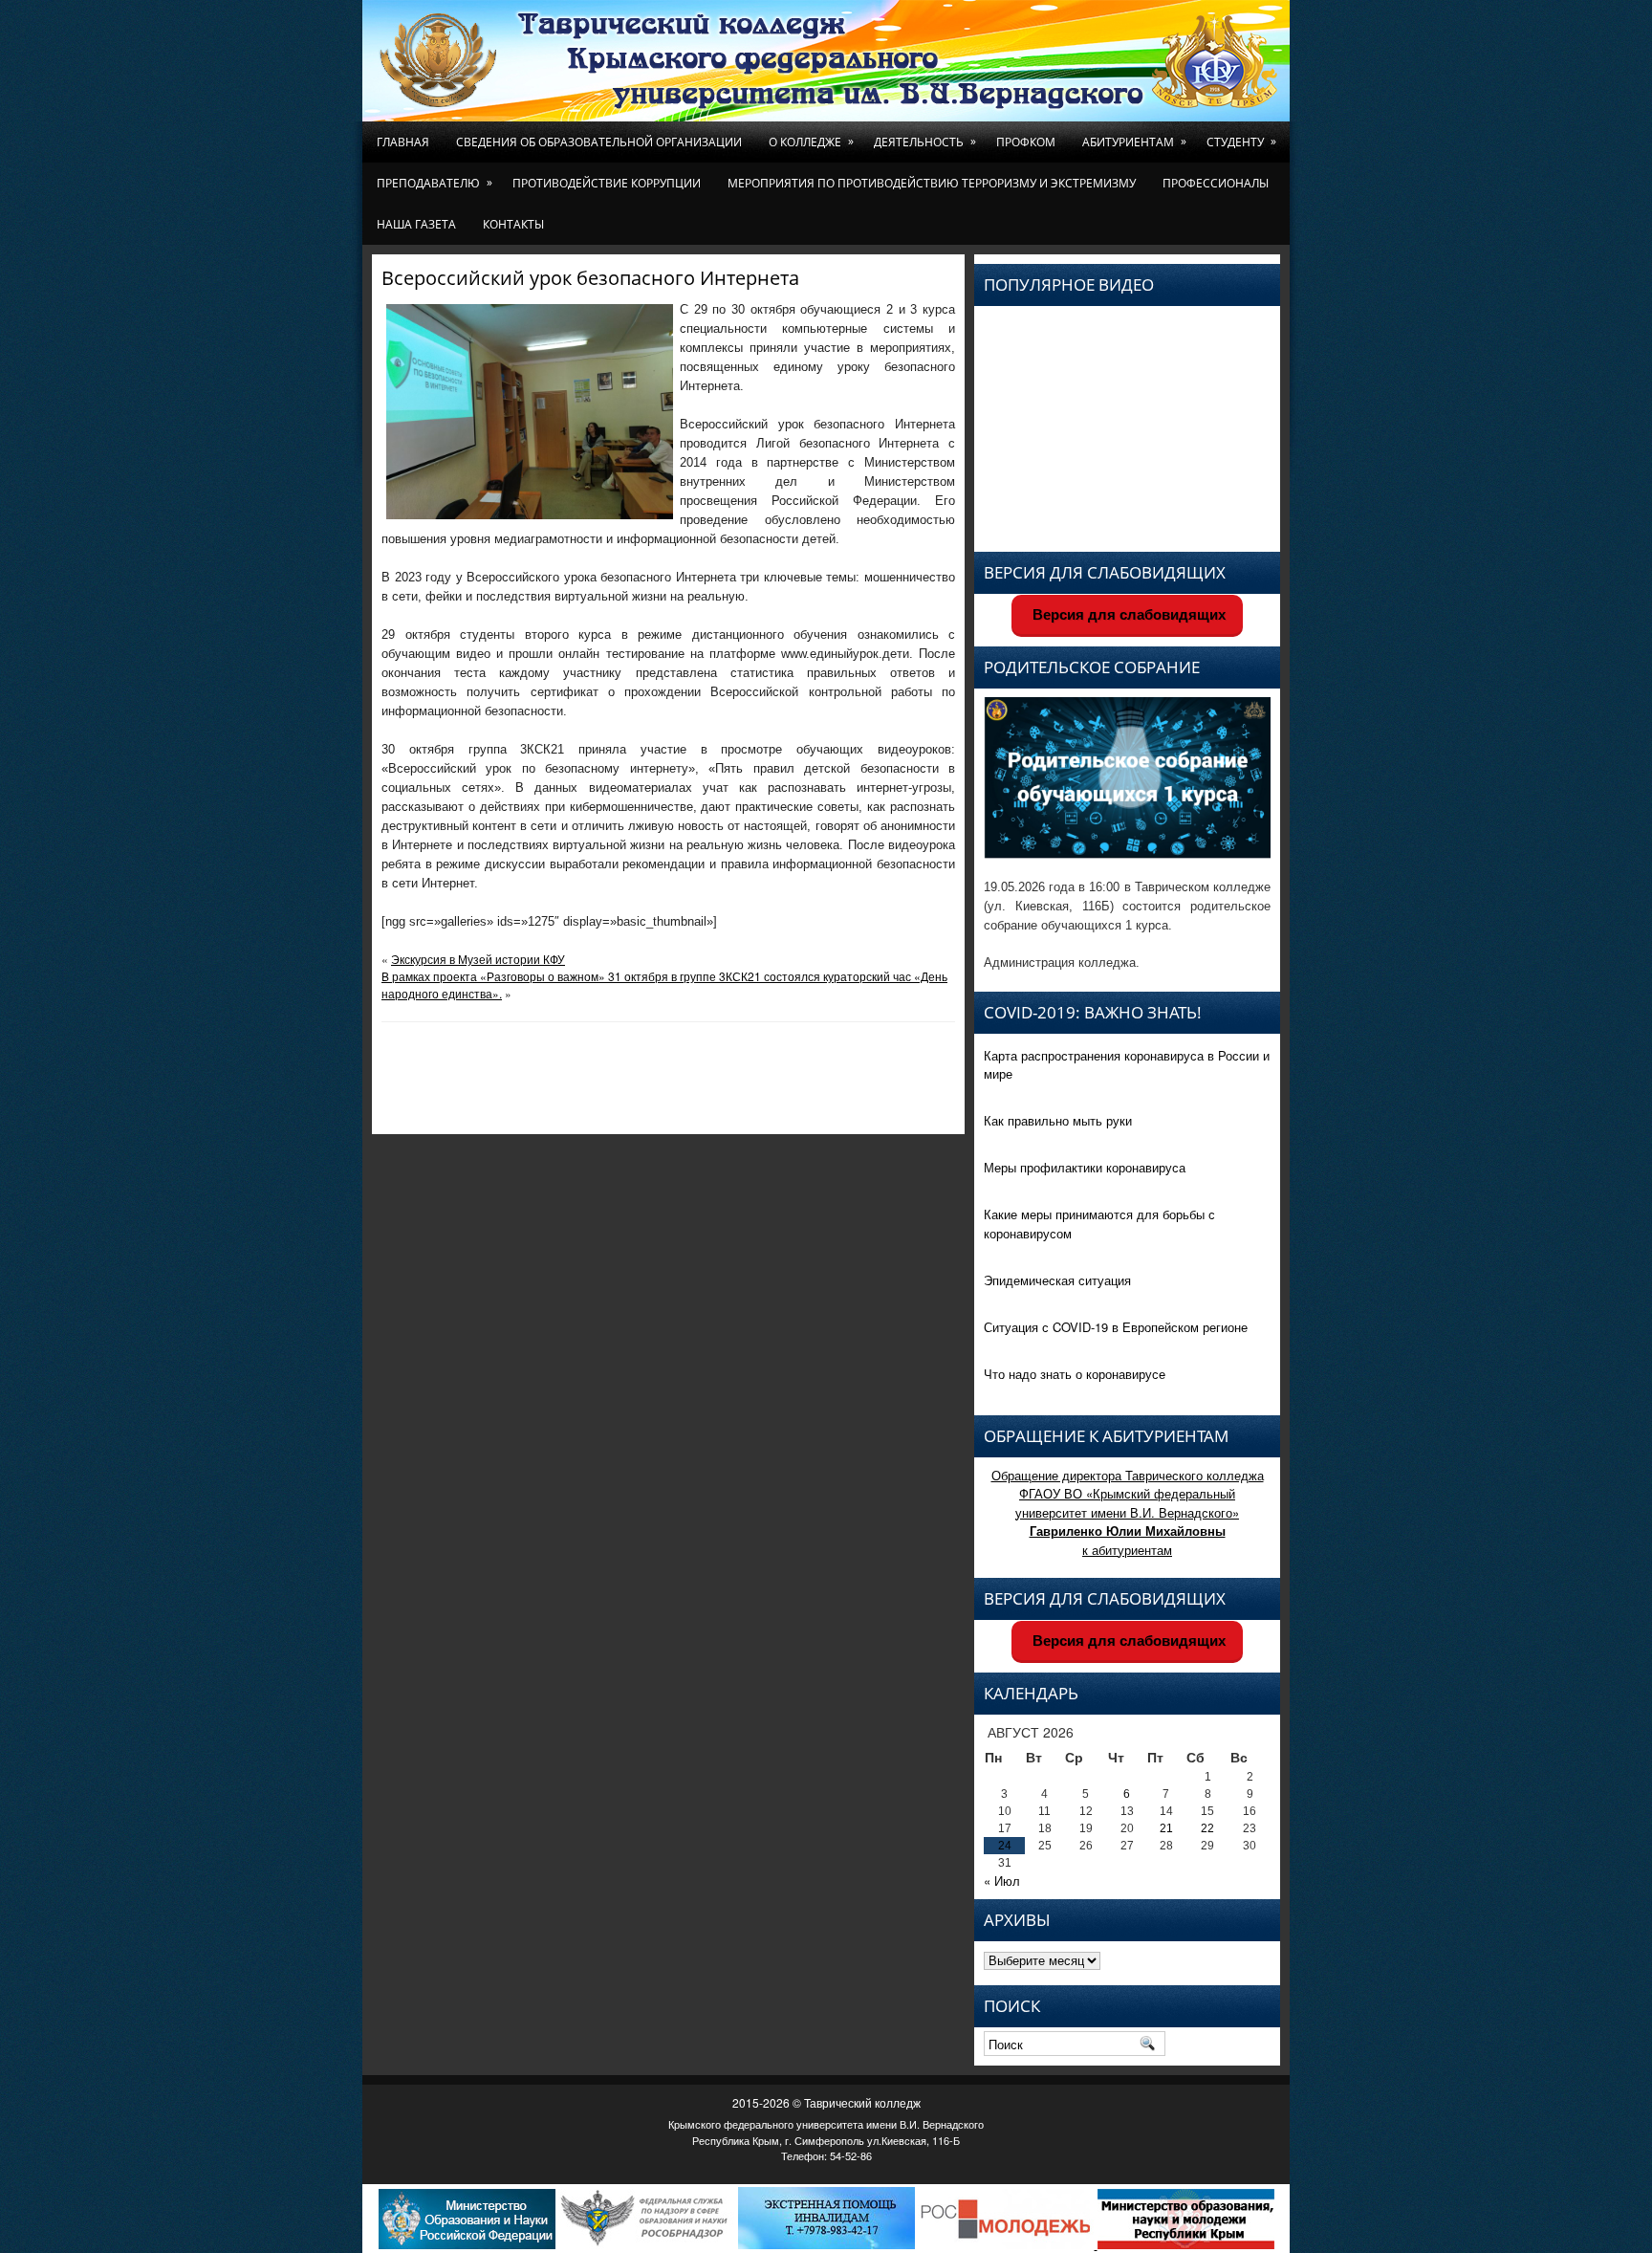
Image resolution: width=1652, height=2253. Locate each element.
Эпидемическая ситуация (1057, 1280)
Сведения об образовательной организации (599, 142)
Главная (403, 142)
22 (1207, 1828)
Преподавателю (435, 183)
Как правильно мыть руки (1058, 1120)
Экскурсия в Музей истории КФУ (478, 959)
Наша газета (416, 224)
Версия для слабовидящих (1127, 614)
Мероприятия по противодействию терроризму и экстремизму (932, 183)
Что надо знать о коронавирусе (1075, 1374)
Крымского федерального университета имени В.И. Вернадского (826, 2124)
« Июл (1002, 1881)
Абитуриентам (1134, 142)
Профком (1026, 142)
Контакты (513, 224)
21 (1166, 1828)
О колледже (811, 142)
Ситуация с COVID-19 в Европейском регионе (1116, 1327)
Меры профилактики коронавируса (1085, 1167)
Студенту (1241, 142)
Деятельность (925, 142)
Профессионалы (1216, 183)
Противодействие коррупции (607, 183)
